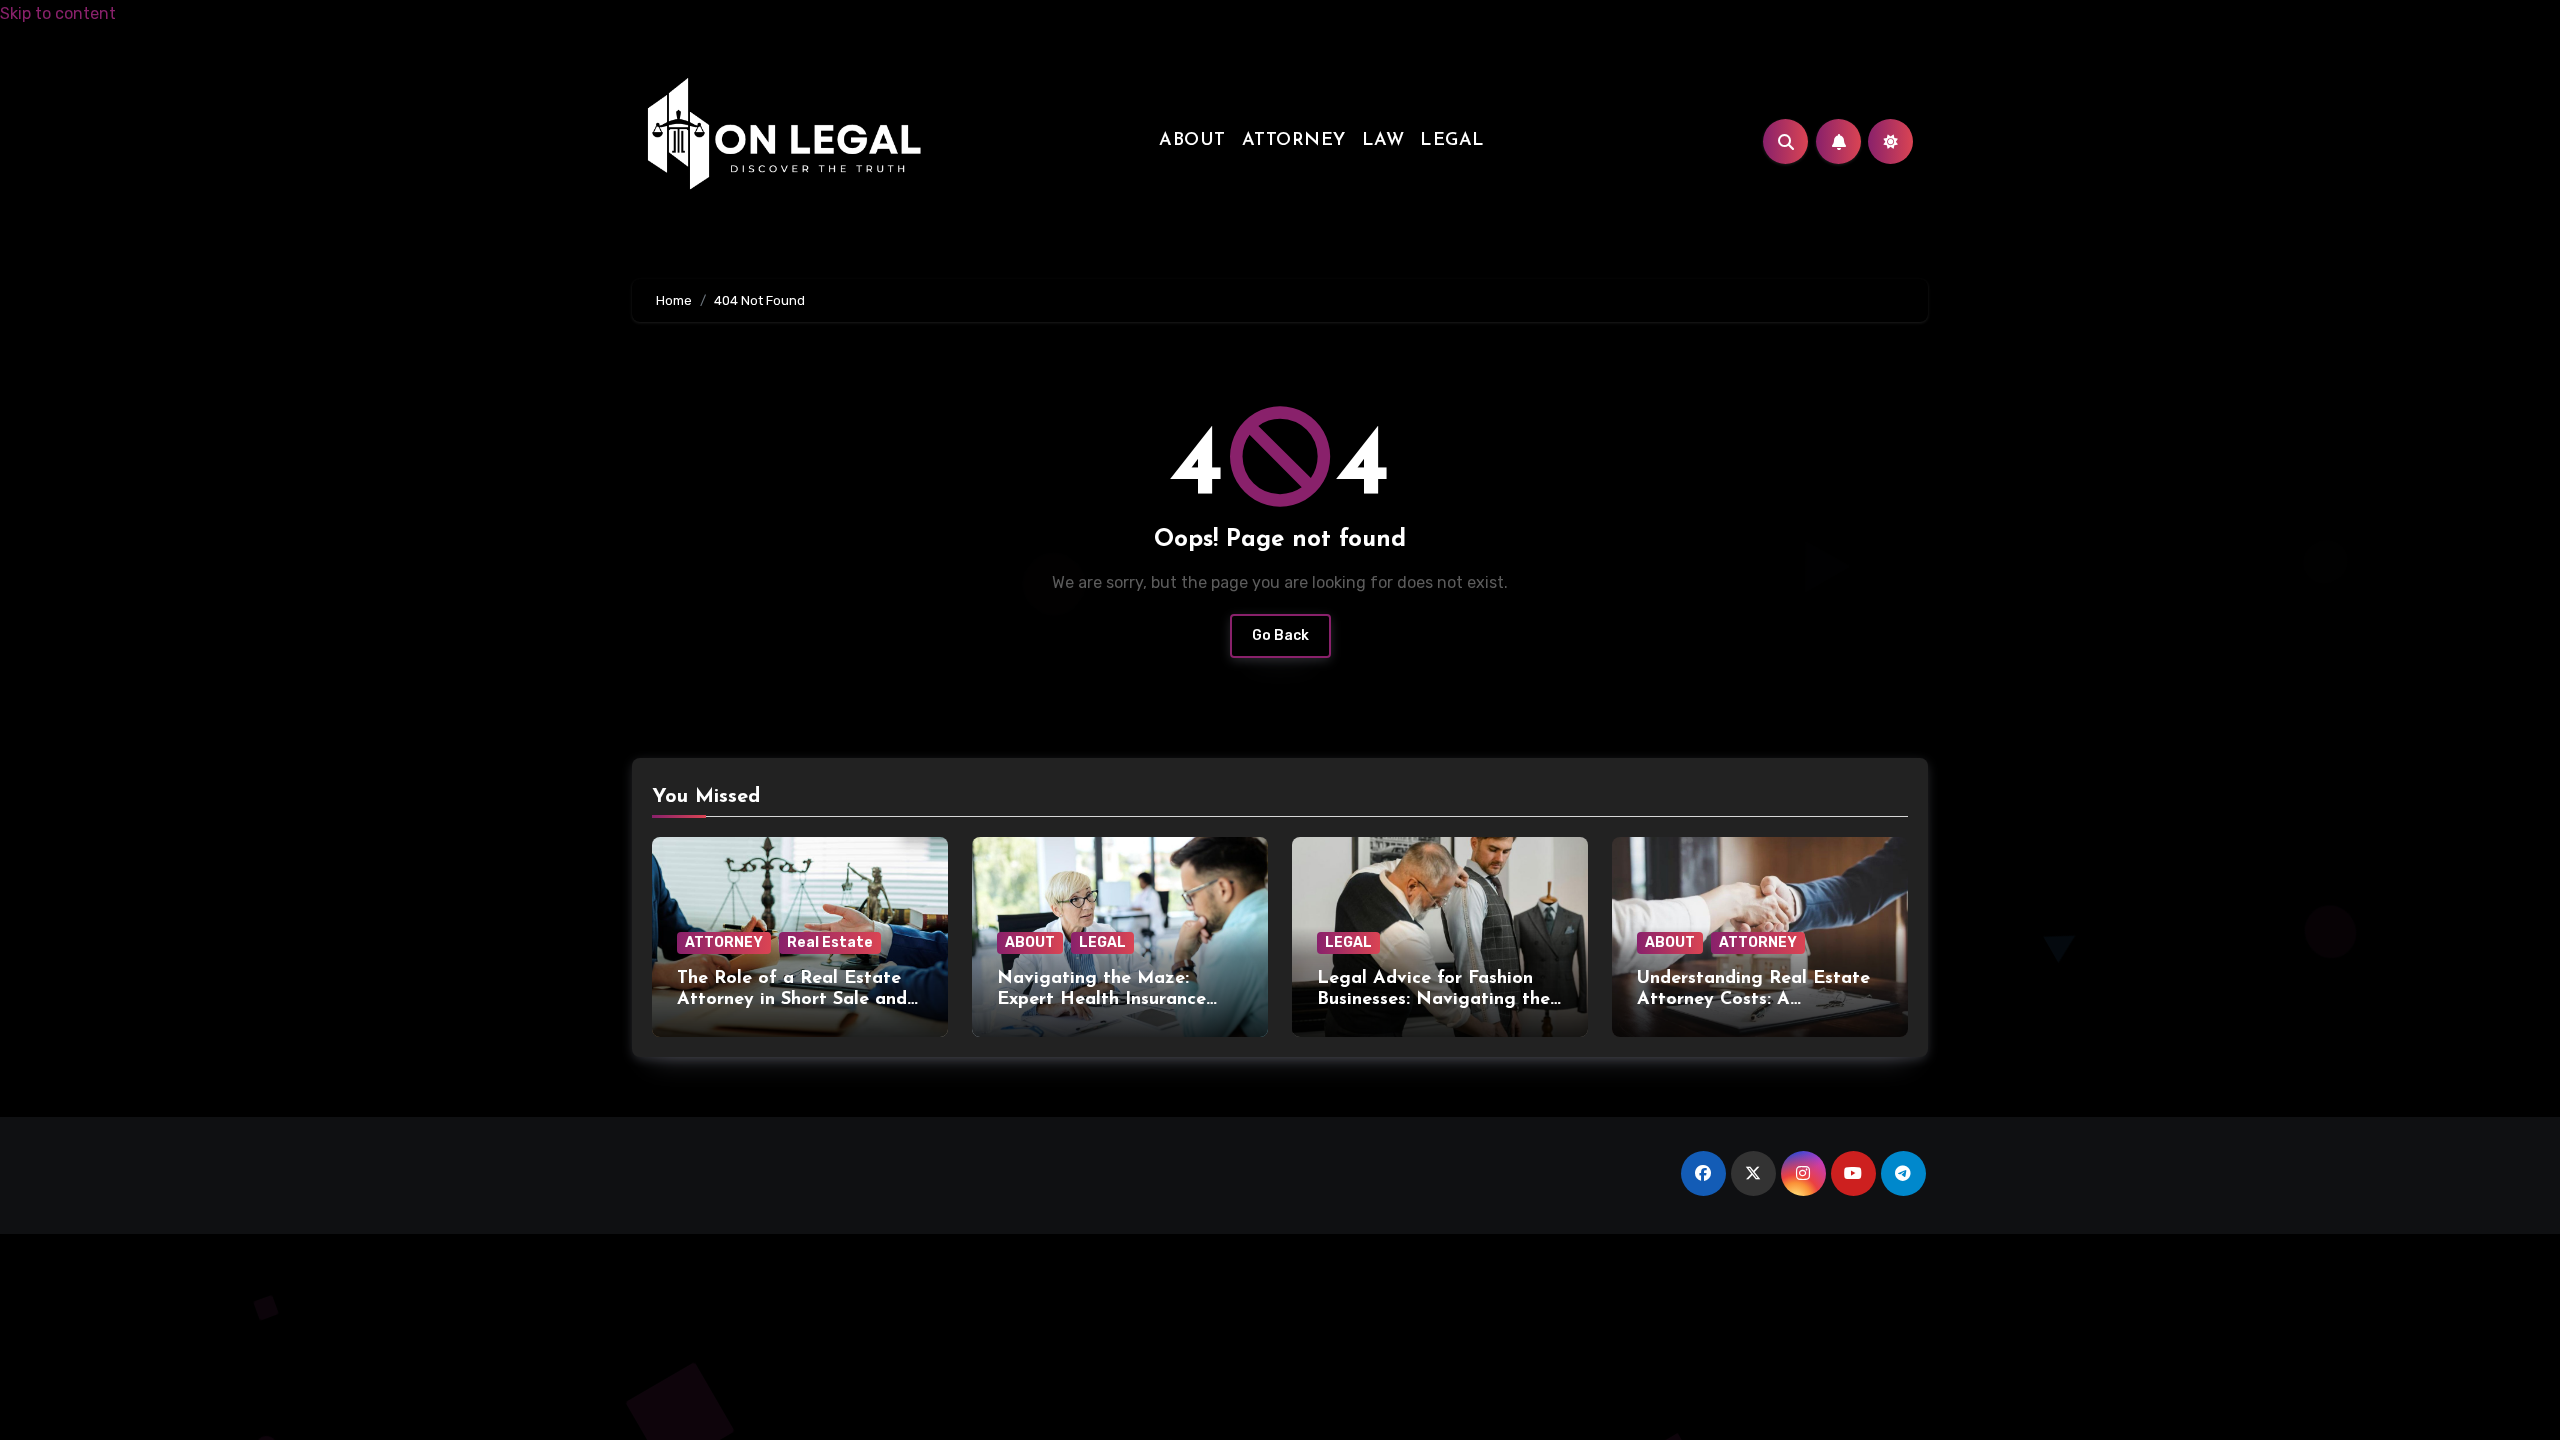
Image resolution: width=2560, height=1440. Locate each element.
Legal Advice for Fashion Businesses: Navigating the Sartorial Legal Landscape (1433, 1000)
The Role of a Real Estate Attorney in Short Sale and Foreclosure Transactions (792, 1000)
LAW (1383, 141)
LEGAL (1452, 141)
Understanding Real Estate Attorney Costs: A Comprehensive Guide (1753, 1000)
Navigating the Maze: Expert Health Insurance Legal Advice (1101, 1000)
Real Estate (830, 942)
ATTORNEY (1294, 141)
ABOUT (1192, 141)
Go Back (1280, 635)
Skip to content (58, 13)
